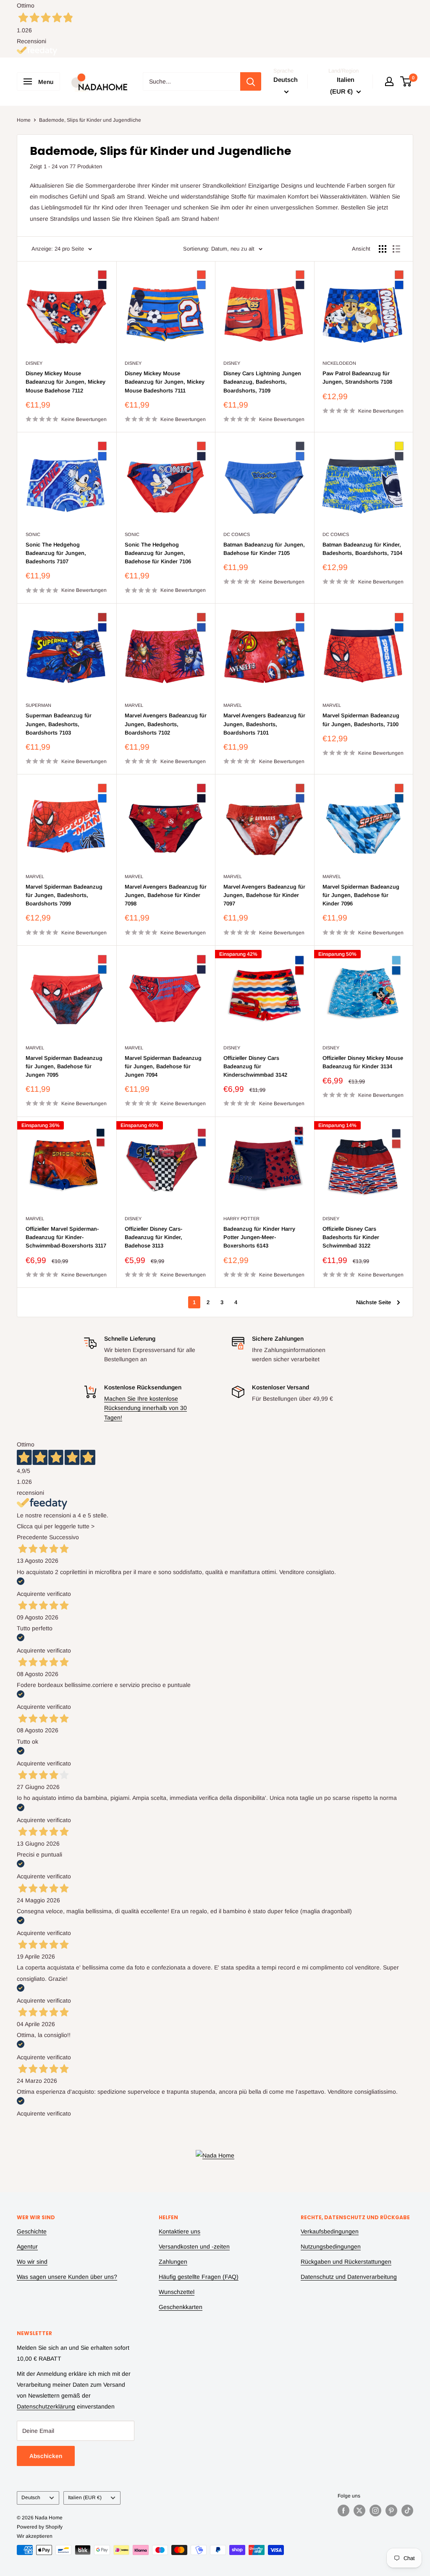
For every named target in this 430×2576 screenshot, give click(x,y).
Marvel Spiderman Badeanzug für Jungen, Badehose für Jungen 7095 (64, 1066)
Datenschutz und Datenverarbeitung (349, 2277)
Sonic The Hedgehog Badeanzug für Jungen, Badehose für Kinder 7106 (158, 553)
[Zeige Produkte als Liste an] (396, 249)
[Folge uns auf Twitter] (359, 2511)
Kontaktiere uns (180, 2231)
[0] (406, 81)
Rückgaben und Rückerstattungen (346, 2262)
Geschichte (32, 2231)
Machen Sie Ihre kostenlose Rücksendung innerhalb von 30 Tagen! (146, 1408)
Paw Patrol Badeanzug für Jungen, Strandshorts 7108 (357, 378)
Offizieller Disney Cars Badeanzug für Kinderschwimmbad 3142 (255, 1066)
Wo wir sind (32, 2262)
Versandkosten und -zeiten (194, 2246)
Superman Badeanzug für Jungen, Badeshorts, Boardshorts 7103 (59, 724)
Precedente (32, 1537)
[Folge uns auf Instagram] (375, 2511)
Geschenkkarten (181, 2307)
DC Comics (237, 534)
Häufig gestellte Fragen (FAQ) (199, 2277)
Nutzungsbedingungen (331, 2246)
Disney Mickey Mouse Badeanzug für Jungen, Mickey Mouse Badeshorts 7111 (165, 382)
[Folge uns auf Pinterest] (391, 2511)
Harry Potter (241, 1219)
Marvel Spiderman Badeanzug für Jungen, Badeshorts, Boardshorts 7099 (64, 895)
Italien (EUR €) (85, 2498)
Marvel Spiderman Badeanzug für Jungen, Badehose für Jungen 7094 (163, 1066)
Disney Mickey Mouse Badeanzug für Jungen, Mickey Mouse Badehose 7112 (66, 382)
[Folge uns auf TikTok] (407, 2511)
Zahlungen (173, 2262)
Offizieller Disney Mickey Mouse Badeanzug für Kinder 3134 (363, 1062)
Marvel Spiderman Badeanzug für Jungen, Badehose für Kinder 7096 (361, 895)
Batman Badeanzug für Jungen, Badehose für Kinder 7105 (264, 549)
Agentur (27, 2246)
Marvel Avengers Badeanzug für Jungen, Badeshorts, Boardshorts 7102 (166, 724)
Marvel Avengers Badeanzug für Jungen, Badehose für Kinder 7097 (264, 895)
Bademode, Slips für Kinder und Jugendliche (90, 120)
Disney (34, 363)
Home (24, 120)
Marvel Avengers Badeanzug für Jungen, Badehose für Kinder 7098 (166, 895)
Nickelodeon (339, 363)
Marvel (134, 705)
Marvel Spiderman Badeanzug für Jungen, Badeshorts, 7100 (361, 720)
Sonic (33, 534)
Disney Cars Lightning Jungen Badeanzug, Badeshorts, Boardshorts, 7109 (262, 382)
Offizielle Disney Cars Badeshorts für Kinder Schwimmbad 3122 (351, 1237)
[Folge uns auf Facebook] (343, 2511)
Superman (38, 705)
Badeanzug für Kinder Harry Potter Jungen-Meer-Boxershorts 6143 (259, 1237)
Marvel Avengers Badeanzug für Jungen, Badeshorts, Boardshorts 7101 (264, 724)
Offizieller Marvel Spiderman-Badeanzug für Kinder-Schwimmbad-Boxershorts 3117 (66, 1237)
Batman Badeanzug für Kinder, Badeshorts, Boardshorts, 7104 (362, 549)
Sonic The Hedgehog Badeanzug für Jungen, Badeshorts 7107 (56, 553)
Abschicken (46, 2456)
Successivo (64, 1537)
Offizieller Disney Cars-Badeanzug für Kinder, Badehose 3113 (153, 1237)
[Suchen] (251, 81)
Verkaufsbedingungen (330, 2231)
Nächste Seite (374, 1302)
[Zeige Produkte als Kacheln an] (383, 249)
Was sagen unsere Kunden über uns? (67, 2277)
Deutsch (31, 2498)
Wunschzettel (177, 2292)
